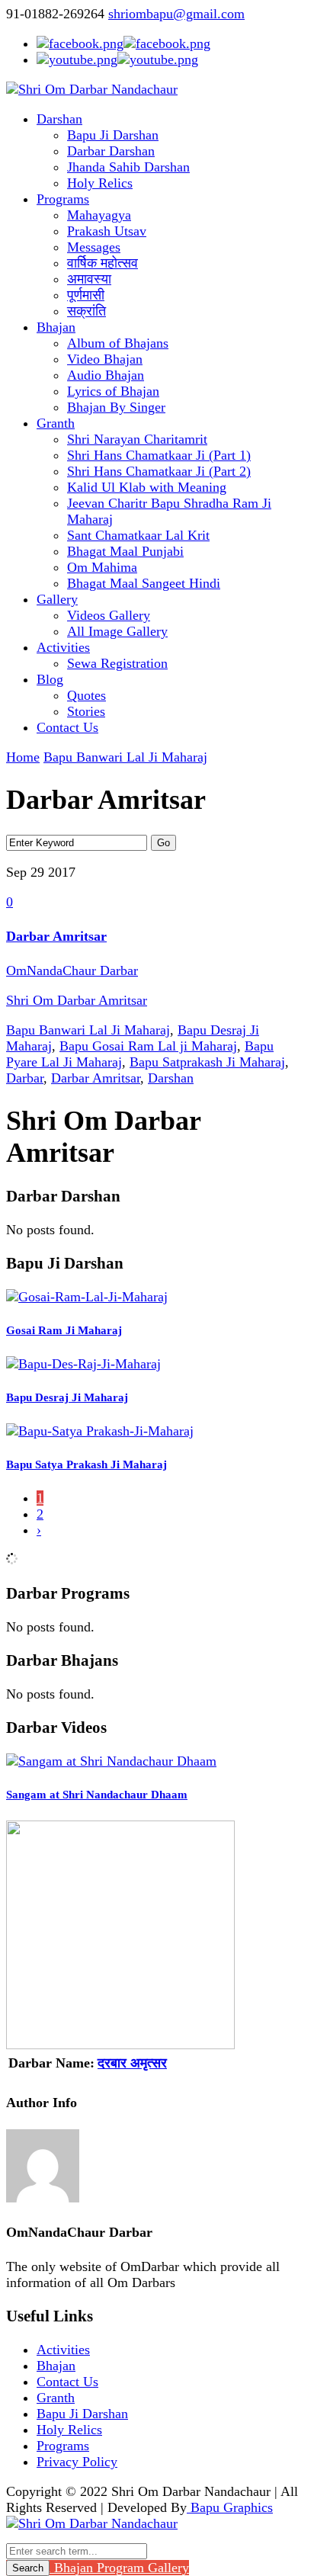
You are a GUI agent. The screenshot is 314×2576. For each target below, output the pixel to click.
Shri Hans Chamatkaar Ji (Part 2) (159, 471)
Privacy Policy (77, 2462)
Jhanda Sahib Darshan (128, 167)
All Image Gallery (117, 631)
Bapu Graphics (230, 2507)
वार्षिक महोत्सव (103, 263)
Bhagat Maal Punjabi (125, 551)
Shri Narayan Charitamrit (137, 439)
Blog (50, 679)
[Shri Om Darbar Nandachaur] (92, 89)
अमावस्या (89, 279)
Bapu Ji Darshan (113, 135)
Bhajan (56, 327)
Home (23, 757)
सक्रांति (87, 311)
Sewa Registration (117, 663)
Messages (94, 247)
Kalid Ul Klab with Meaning (147, 487)
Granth (56, 423)
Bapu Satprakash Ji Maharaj (207, 1062)
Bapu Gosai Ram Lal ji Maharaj (148, 1046)
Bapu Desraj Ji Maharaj (67, 1397)
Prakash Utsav (107, 231)
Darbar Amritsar (56, 936)
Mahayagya (99, 215)
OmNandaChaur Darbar (72, 970)
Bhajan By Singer (116, 407)
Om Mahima (102, 567)
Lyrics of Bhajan (113, 391)
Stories (86, 711)
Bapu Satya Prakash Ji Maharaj (87, 1464)
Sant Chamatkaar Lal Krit (138, 535)
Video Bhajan (105, 359)
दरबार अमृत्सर (132, 2063)
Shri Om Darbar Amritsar (77, 1000)
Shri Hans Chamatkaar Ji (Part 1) (159, 455)
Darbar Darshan (111, 151)
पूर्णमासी (86, 295)
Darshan (59, 119)
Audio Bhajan (106, 375)
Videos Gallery (109, 615)
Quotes (87, 695)
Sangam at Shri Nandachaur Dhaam (97, 1795)
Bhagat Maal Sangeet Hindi (144, 583)
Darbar (25, 1078)
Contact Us (67, 727)
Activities (63, 647)
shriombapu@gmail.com (176, 14)
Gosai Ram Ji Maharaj (64, 1330)
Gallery (57, 599)
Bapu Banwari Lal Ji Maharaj (125, 757)
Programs (63, 199)
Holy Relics (100, 183)
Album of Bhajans (118, 343)
